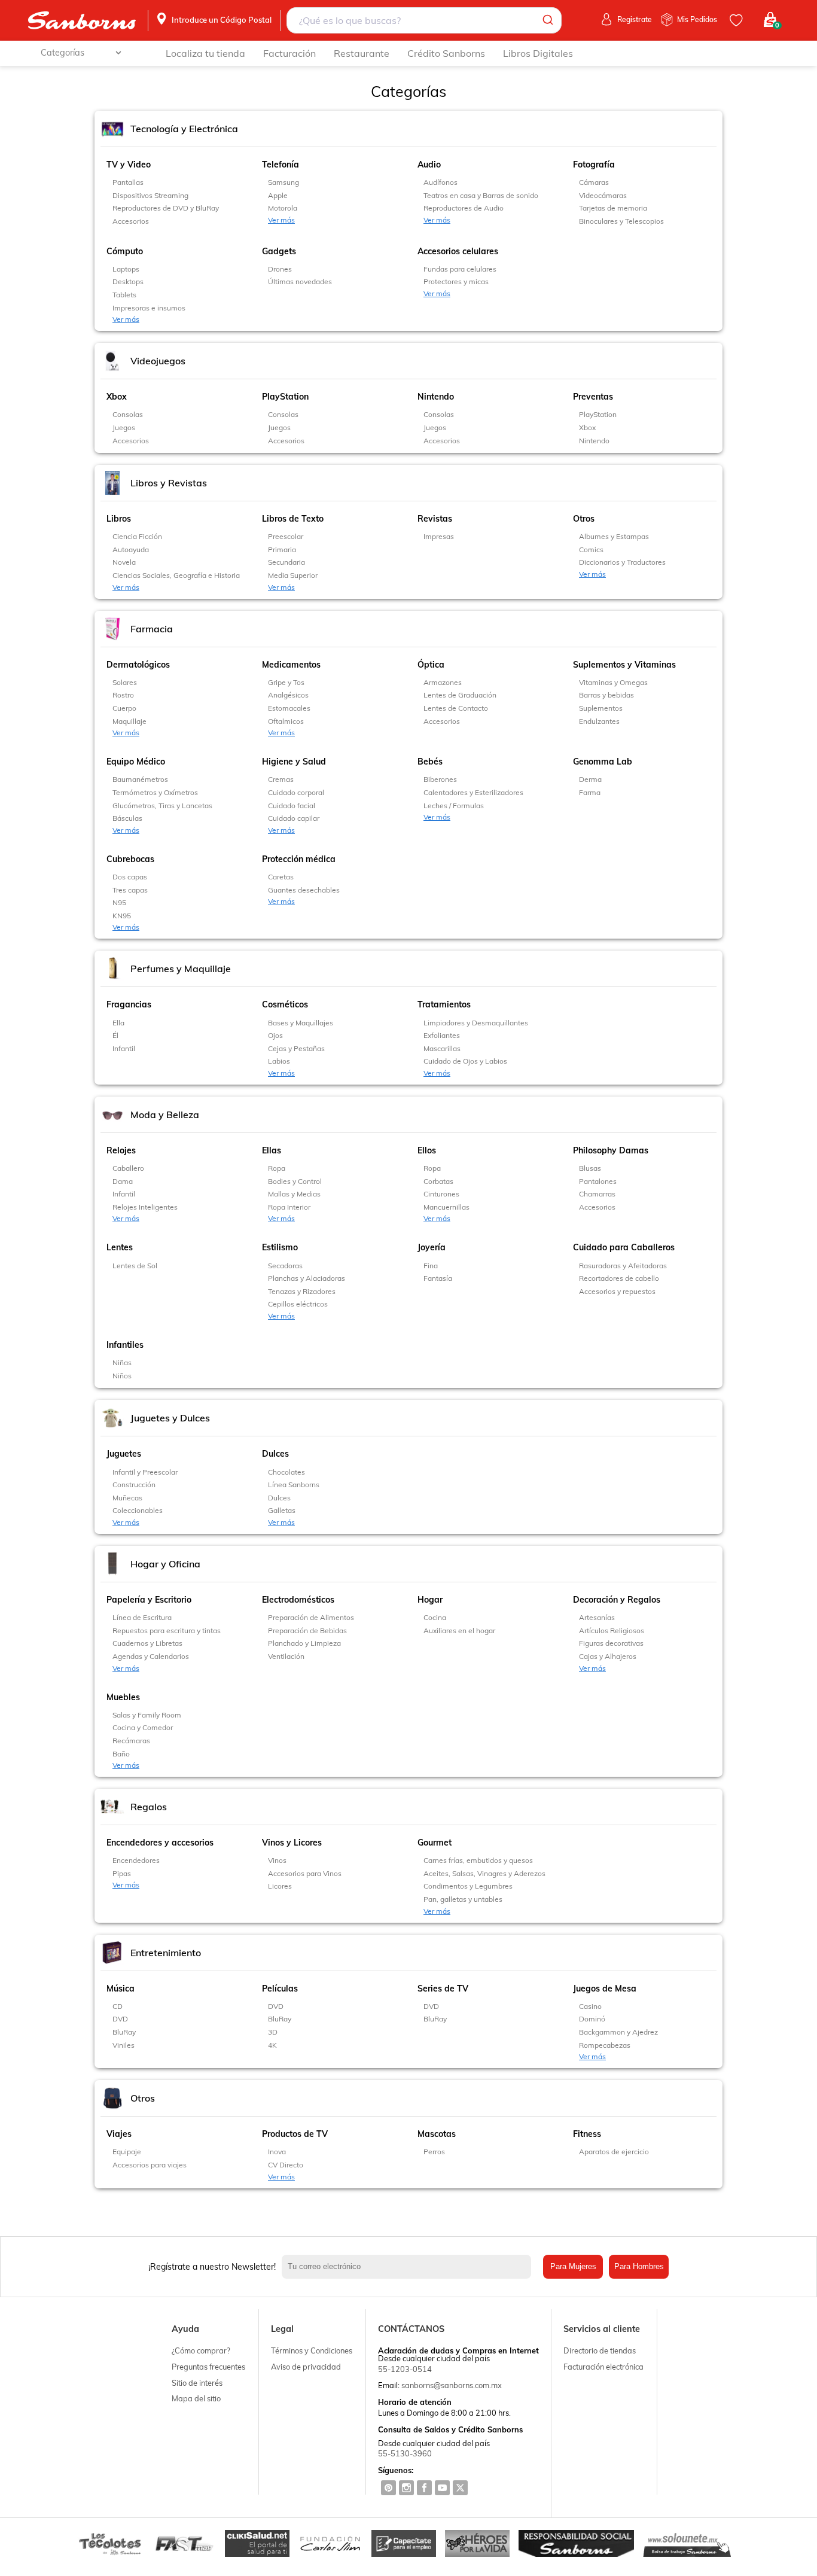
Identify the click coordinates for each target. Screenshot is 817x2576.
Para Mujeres (573, 2266)
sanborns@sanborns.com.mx (452, 2385)
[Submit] (547, 20)
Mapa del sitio (196, 2398)
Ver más (281, 220)
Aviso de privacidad (306, 2367)
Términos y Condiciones (312, 2350)
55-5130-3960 (405, 2453)
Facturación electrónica (603, 2367)
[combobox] (424, 20)
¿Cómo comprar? (201, 2350)
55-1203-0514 (405, 2369)
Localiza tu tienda (205, 53)
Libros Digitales (538, 53)
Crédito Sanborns (446, 53)
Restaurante (362, 53)
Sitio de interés (197, 2383)
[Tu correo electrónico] (410, 2267)
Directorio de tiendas (600, 2350)
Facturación (289, 53)
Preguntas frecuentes (208, 2367)
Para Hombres (639, 2266)
